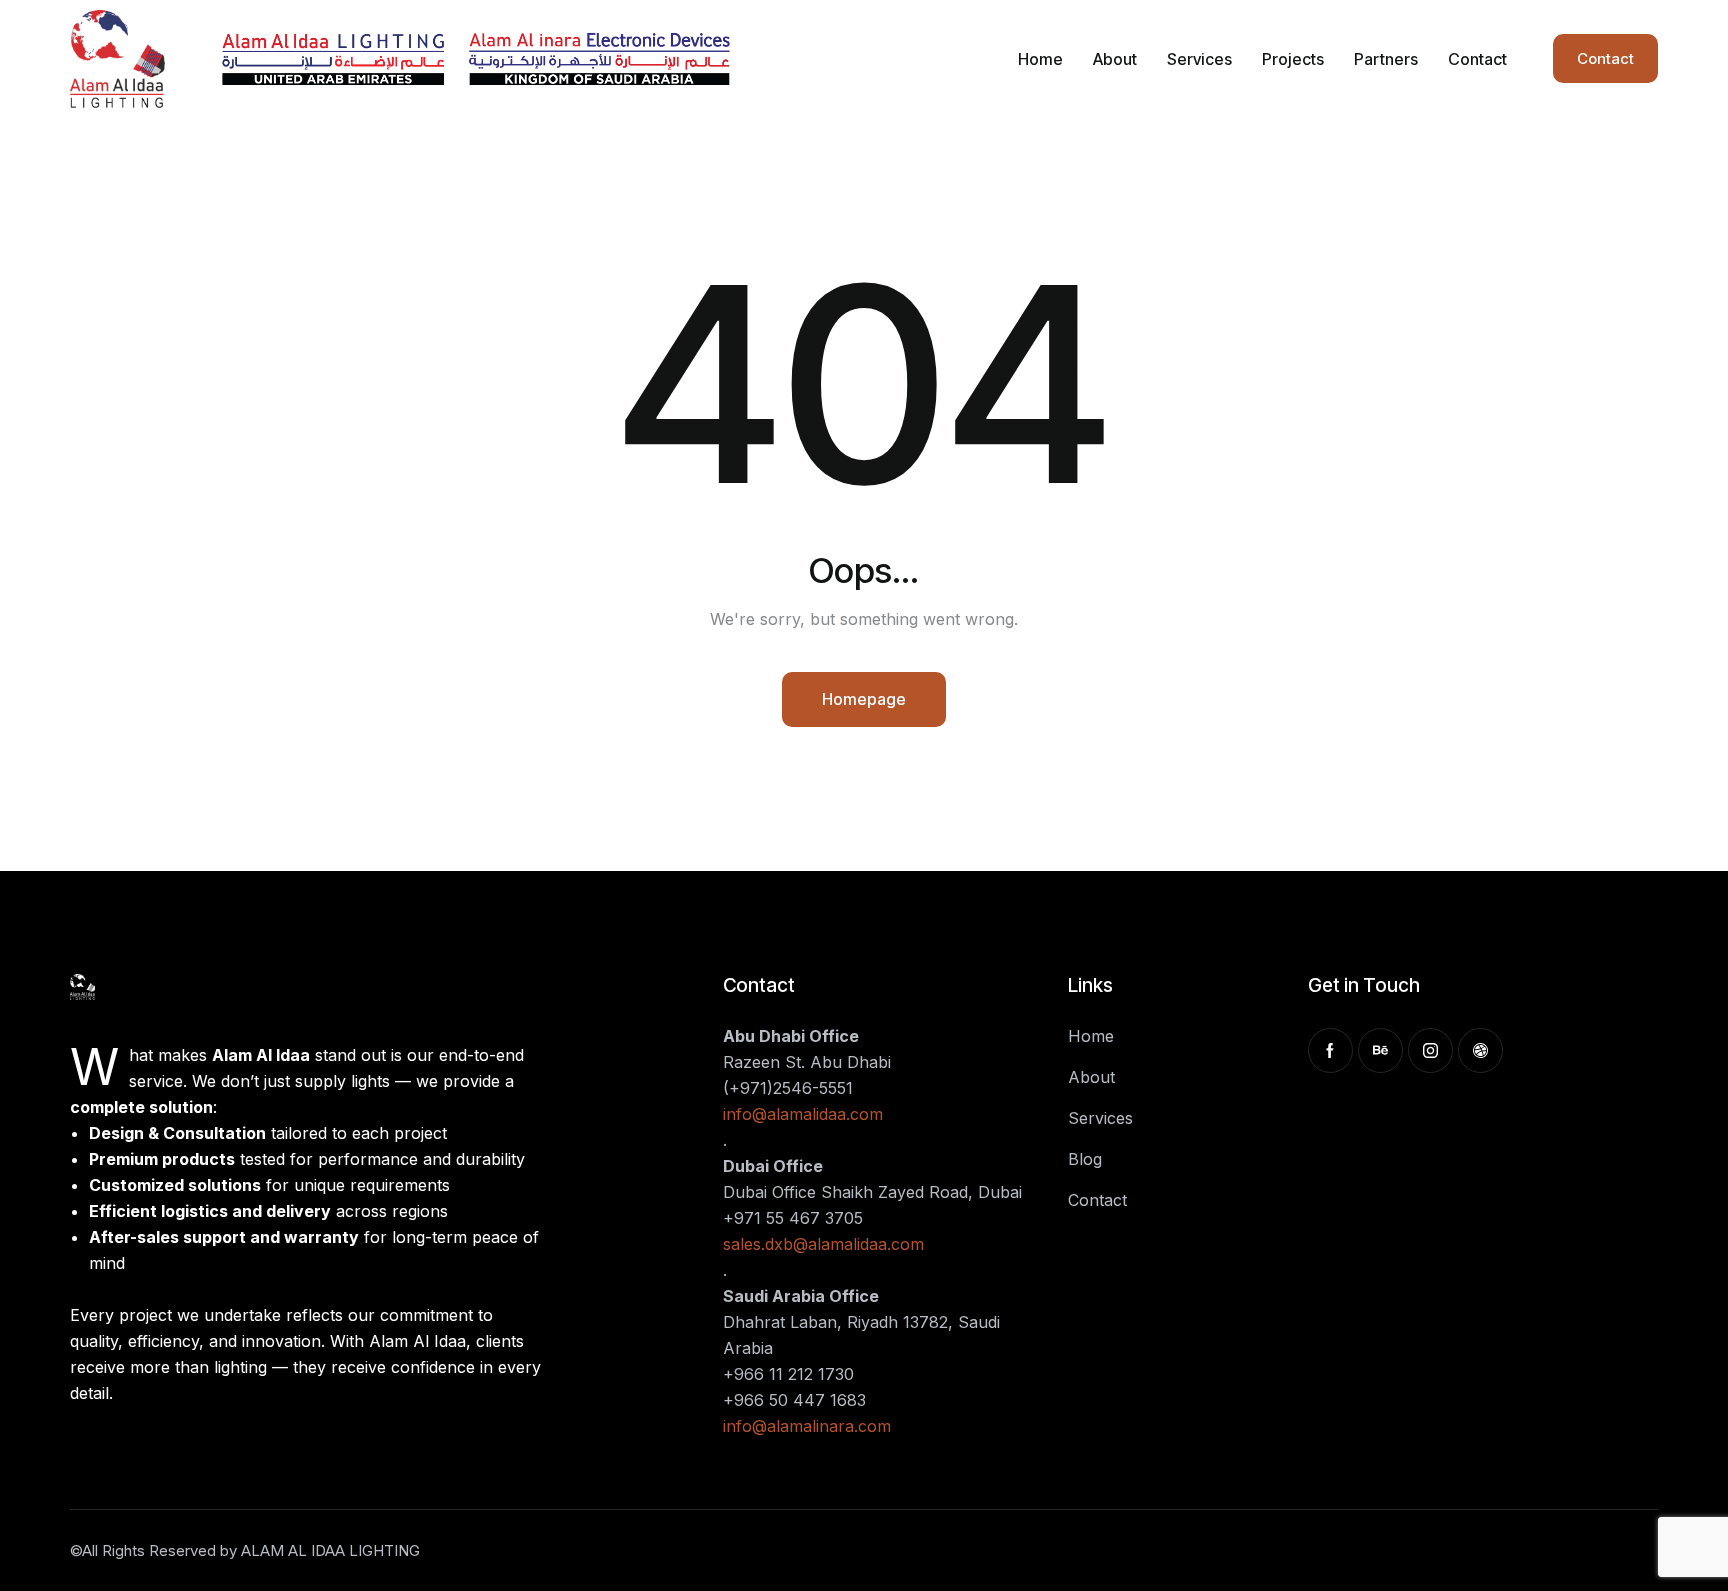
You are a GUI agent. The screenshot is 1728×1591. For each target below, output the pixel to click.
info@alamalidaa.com (803, 1114)
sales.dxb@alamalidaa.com (823, 1244)
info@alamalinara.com (807, 1426)
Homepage (864, 699)
